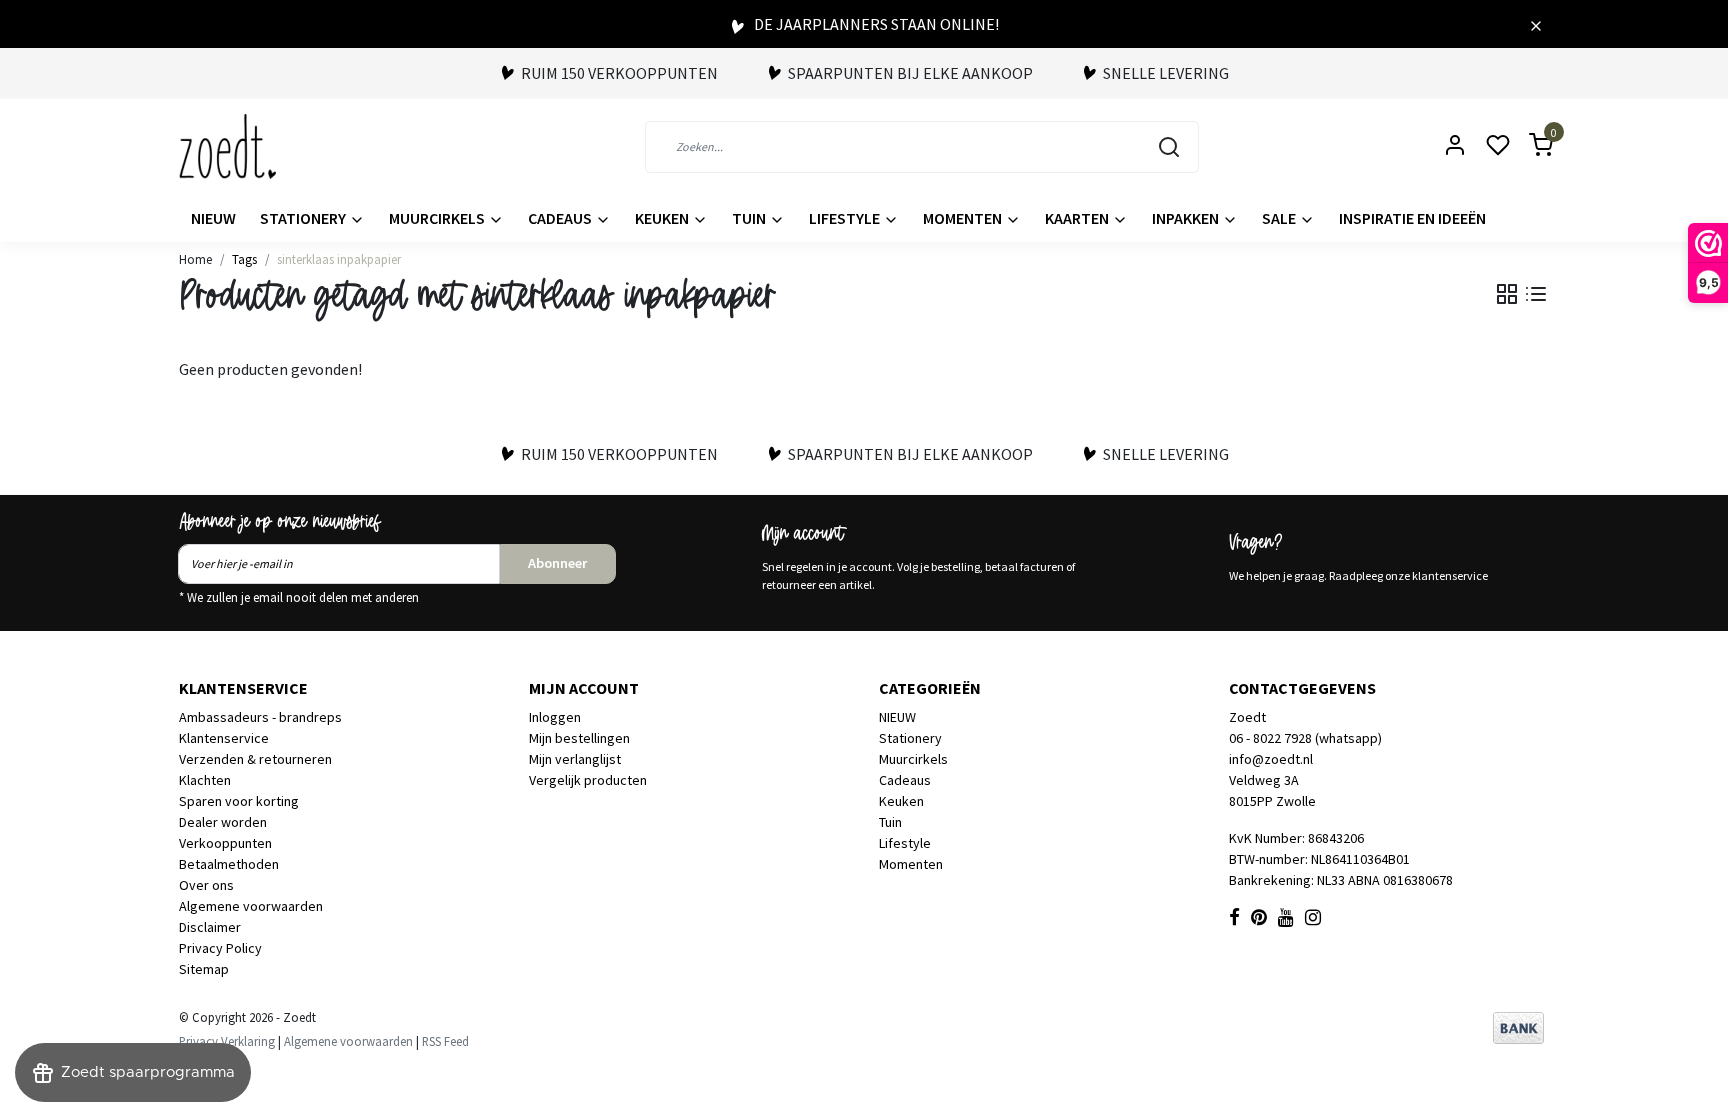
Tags (244, 259)
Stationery (304, 218)
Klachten (205, 780)
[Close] (1536, 24)
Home (195, 259)
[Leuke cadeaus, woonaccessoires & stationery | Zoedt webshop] (227, 146)
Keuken (663, 218)
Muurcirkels (438, 218)
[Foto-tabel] (1507, 294)
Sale (1280, 218)
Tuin (750, 218)
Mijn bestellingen (579, 738)
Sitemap (204, 969)
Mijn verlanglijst (575, 759)
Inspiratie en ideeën (1412, 218)
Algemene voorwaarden (251, 906)
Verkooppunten (225, 843)
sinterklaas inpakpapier (339, 259)
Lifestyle (846, 218)
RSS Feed (445, 1041)
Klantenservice (224, 738)
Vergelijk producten (588, 780)
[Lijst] (1536, 294)
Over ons (206, 885)
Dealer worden (223, 822)
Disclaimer (210, 927)
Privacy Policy (220, 948)
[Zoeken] (1169, 147)
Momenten (964, 218)
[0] (1529, 146)
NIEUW (213, 218)
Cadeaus (561, 218)
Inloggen (555, 717)
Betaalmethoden (229, 864)
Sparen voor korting (239, 801)
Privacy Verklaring (227, 1041)
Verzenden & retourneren (255, 759)
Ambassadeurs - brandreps (260, 717)
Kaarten (1078, 218)
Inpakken (1187, 218)
